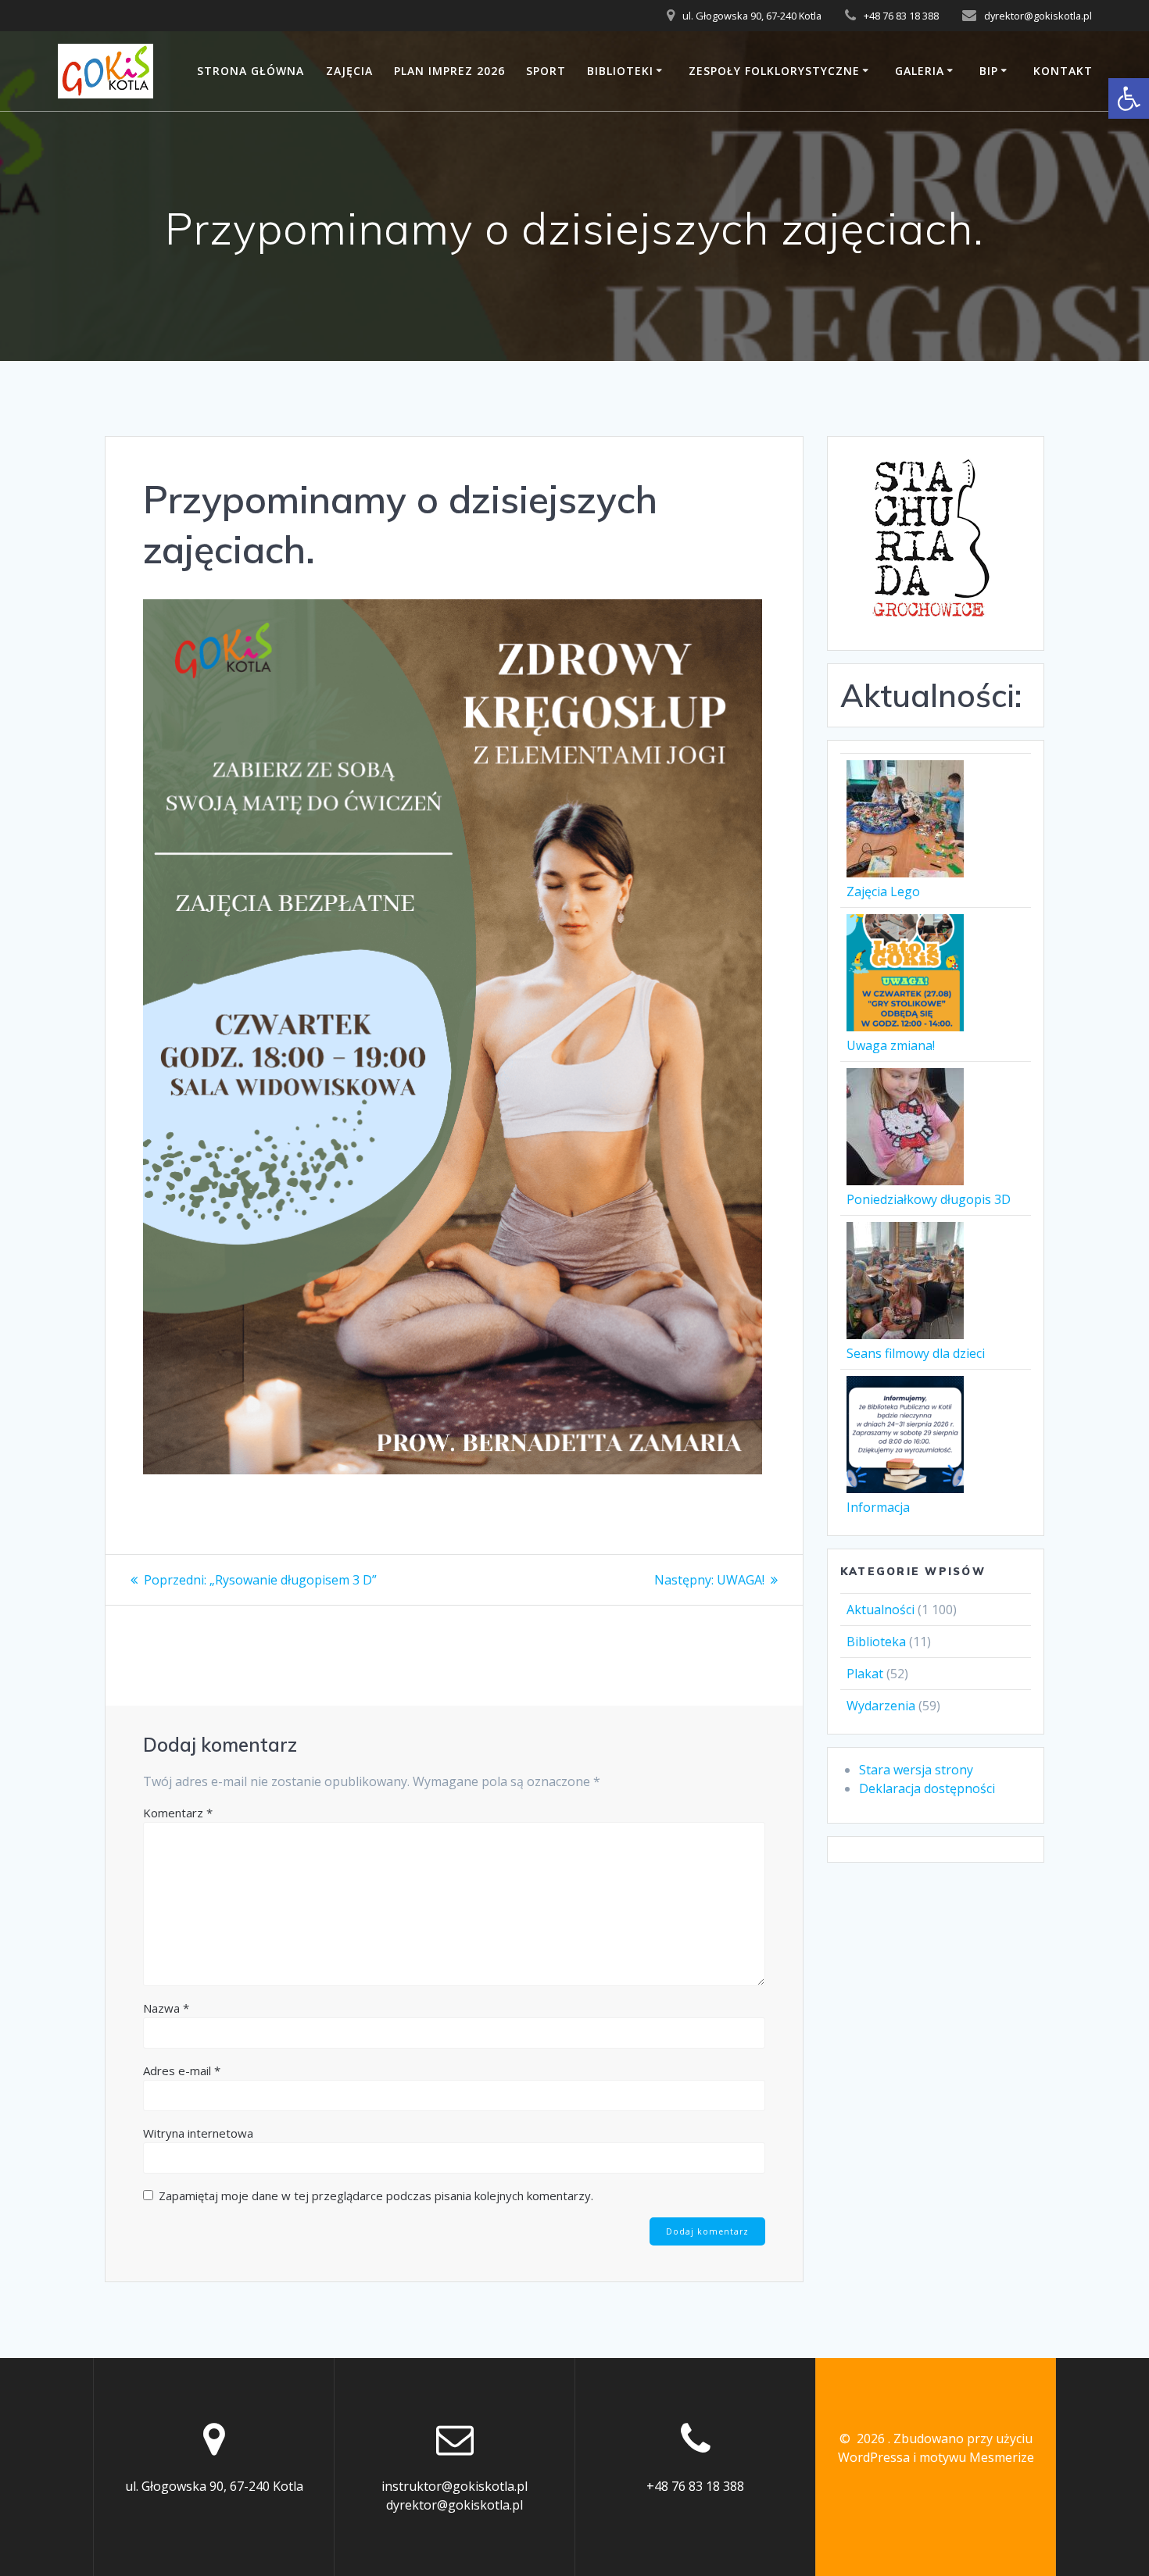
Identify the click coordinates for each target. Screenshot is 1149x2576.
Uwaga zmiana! (891, 1045)
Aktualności (881, 1610)
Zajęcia (349, 71)
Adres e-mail (182, 2070)
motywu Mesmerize (977, 2457)
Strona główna (251, 71)
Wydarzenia (881, 1706)
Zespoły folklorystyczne (774, 71)
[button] (1129, 98)
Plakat (865, 1674)
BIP (989, 71)
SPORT (546, 71)
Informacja (878, 1507)
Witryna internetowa (198, 2133)
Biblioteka (876, 1642)
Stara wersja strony (916, 1770)
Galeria (920, 71)
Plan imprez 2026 (449, 71)
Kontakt (1063, 71)
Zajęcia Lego (883, 891)
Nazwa (166, 2008)
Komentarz (178, 1813)
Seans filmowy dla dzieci (916, 1353)
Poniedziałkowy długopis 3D (929, 1199)
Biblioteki (620, 71)
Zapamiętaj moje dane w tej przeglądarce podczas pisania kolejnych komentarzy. (376, 2195)
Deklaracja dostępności (927, 1788)
